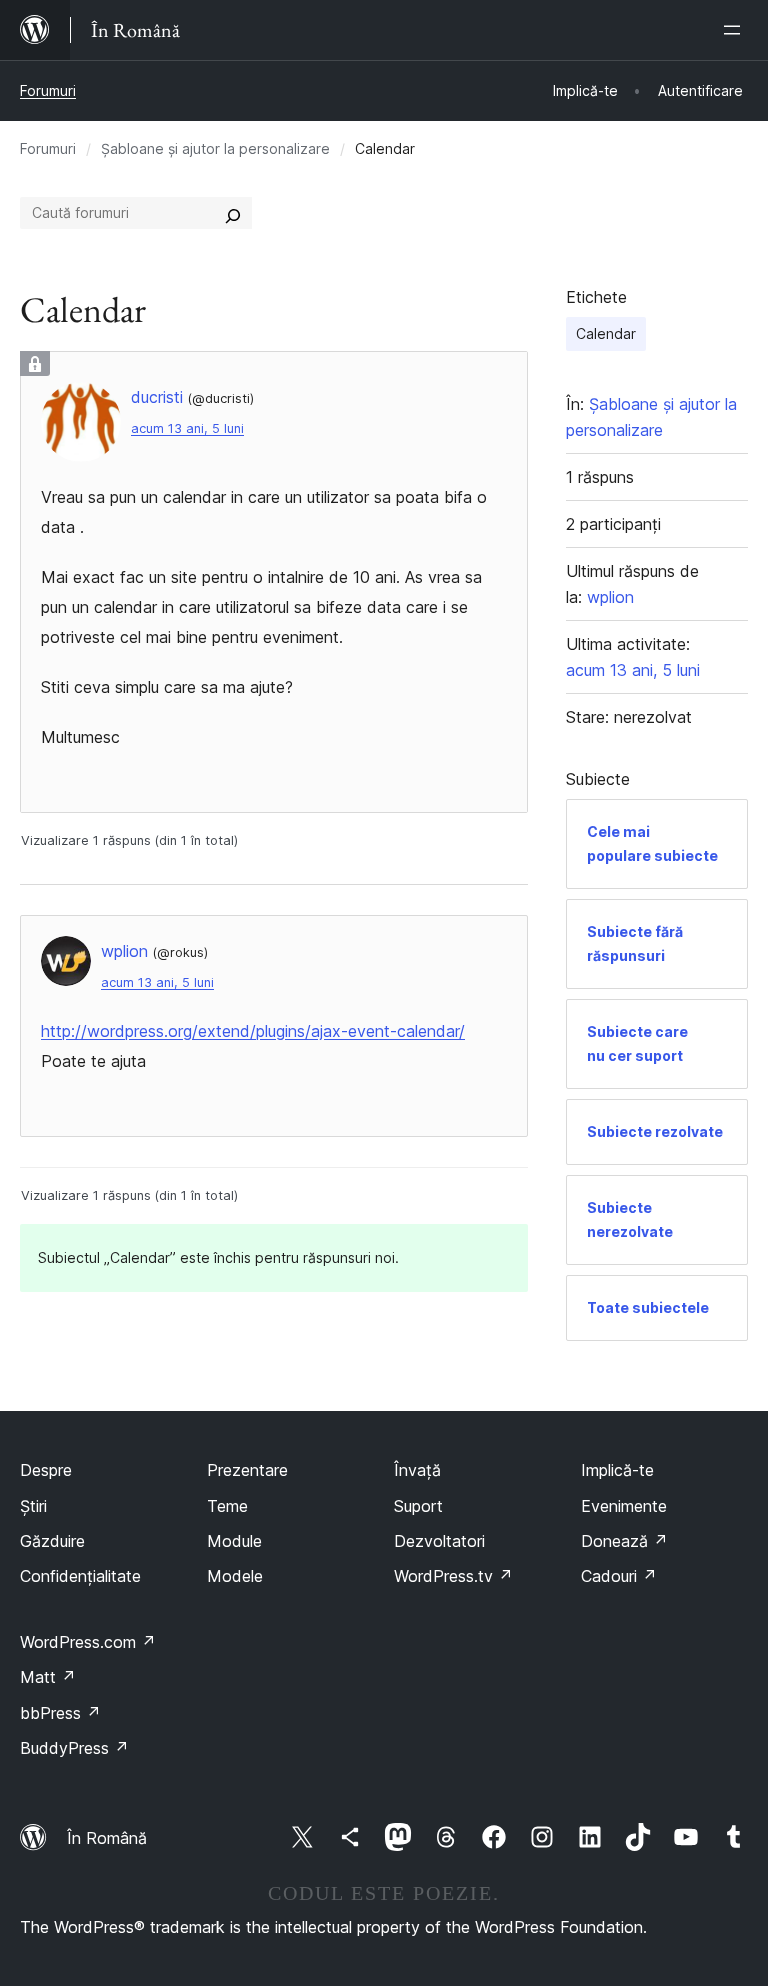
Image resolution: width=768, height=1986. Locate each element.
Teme (227, 1506)
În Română (107, 1838)
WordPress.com (88, 1642)
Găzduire (52, 1541)
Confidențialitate (80, 1576)
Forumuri (48, 90)
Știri (33, 1506)
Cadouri (619, 1576)
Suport (418, 1506)
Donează (624, 1541)
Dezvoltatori (439, 1541)
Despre (46, 1470)
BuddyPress (74, 1748)
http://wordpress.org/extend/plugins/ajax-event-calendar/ (253, 1031)
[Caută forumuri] (233, 213)
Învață (417, 1470)
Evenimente (624, 1506)
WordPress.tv (453, 1576)
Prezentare (247, 1470)
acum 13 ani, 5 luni (187, 428)
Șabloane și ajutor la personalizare (215, 148)
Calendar (606, 333)
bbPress (60, 1713)
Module (234, 1541)
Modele (235, 1576)
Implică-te (617, 1470)
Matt (48, 1677)
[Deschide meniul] (736, 30)
